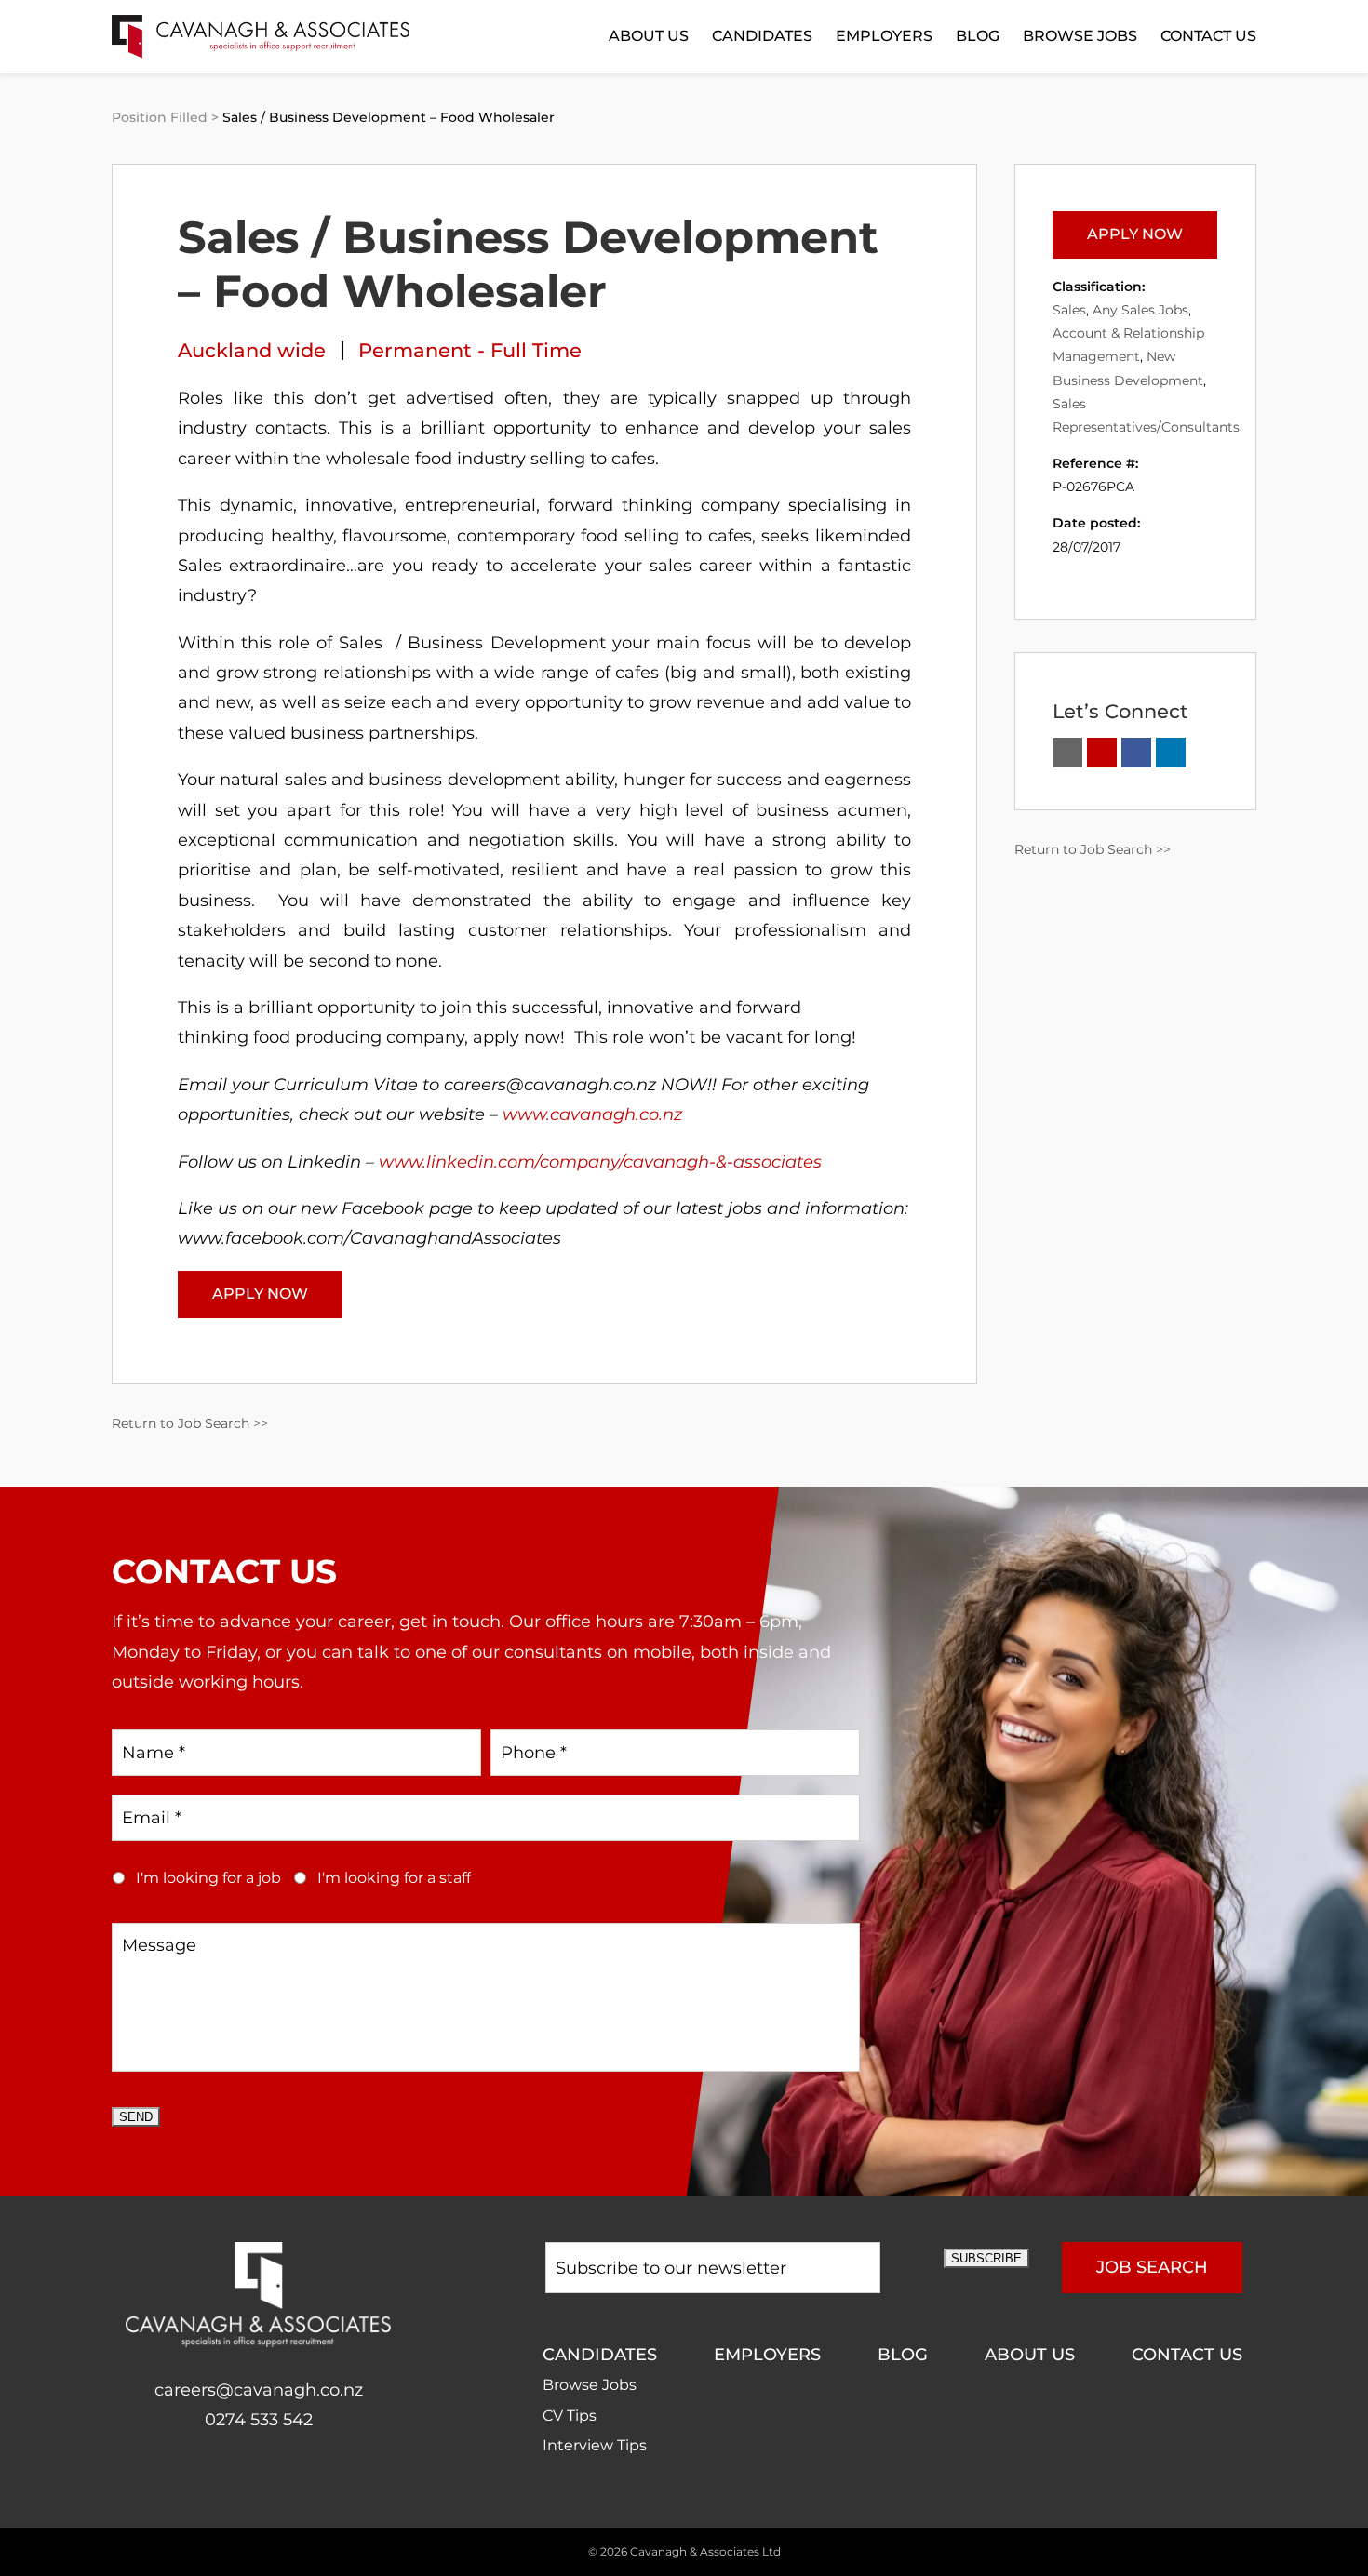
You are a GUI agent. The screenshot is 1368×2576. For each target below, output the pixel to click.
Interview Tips (595, 2445)
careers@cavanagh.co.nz (259, 2390)
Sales (1069, 310)
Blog (978, 36)
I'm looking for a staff (394, 1878)
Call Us (1102, 753)
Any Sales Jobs (1140, 310)
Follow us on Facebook (1136, 753)
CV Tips (570, 2416)
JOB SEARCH (1152, 2267)
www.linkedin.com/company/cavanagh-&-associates (600, 1162)
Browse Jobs (1080, 36)
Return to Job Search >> (190, 1423)
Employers (884, 36)
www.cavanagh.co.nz (592, 1114)
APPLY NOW (260, 1294)
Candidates (762, 36)
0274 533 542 (259, 2420)
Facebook (240, 2479)
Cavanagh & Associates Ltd (705, 2551)
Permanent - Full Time (470, 350)
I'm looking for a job (208, 1878)
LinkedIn (278, 2479)
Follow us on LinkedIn (1171, 753)
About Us (649, 36)
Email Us (1067, 753)
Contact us (1208, 36)
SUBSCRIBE (986, 2258)
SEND (136, 2117)
